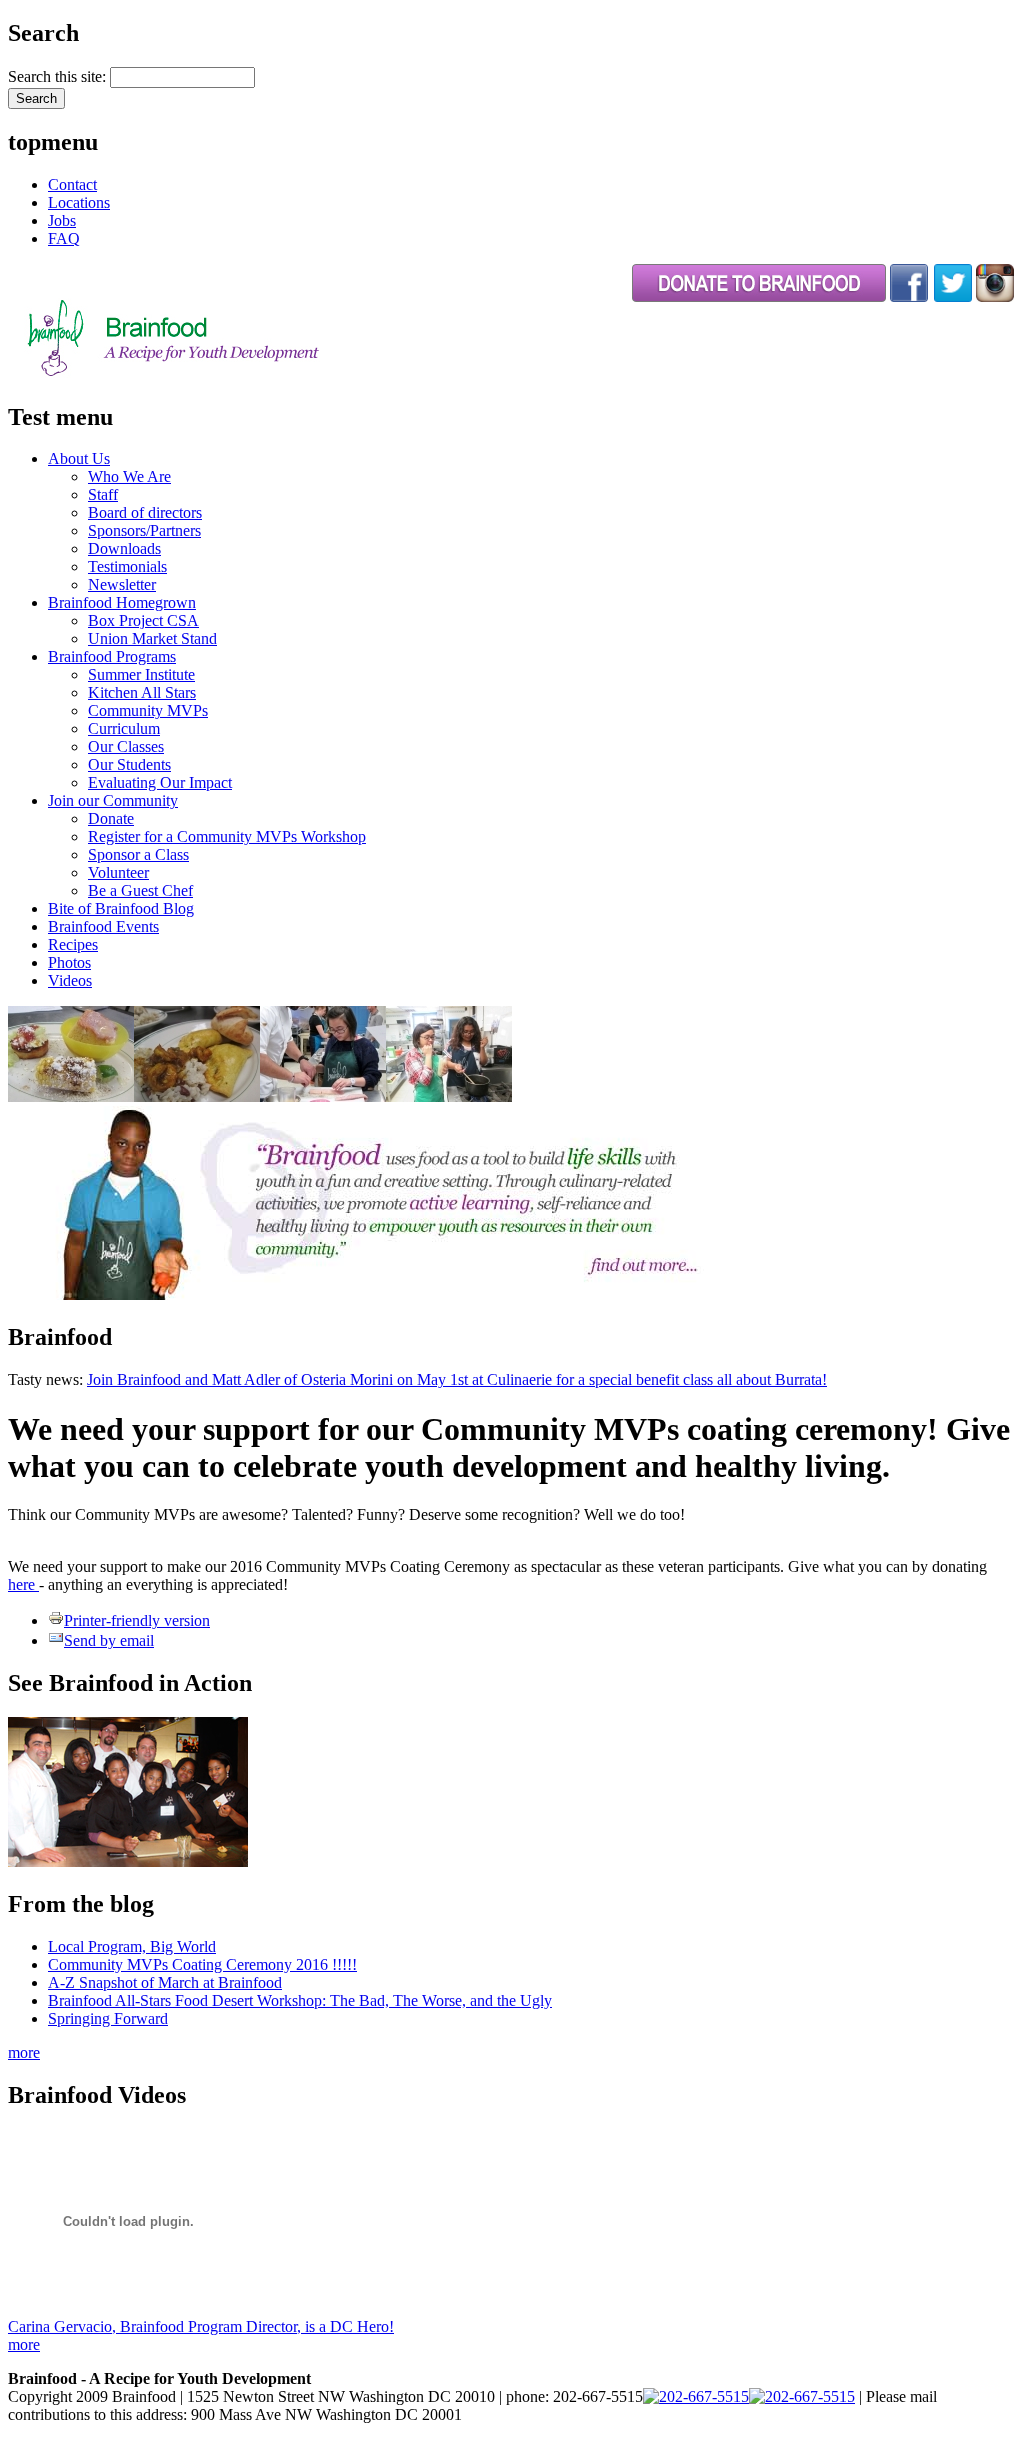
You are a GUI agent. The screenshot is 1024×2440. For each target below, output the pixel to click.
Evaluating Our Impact (160, 782)
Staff (103, 494)
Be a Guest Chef (140, 890)
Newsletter (122, 584)
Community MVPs (148, 710)
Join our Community (113, 800)
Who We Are (129, 476)
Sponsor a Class (138, 854)
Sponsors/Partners (144, 530)
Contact (72, 184)
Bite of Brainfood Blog (121, 908)
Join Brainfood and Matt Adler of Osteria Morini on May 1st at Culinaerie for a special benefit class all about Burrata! (457, 1379)
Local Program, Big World (132, 1946)
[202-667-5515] (696, 2396)
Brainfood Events (103, 926)
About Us (79, 458)
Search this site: (59, 76)
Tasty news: (47, 1379)
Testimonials (127, 566)
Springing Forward (108, 2018)
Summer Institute (141, 674)
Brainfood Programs (112, 656)
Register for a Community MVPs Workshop (227, 836)
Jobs (62, 220)
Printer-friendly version (137, 1620)
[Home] (224, 374)
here (23, 1584)
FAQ (64, 238)
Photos (69, 962)
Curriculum (124, 728)
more (24, 2052)
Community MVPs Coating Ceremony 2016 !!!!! (202, 1964)
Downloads (124, 548)
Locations (79, 202)
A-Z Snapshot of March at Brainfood (165, 1982)
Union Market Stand (152, 638)
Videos (70, 980)
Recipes (73, 944)
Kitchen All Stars (142, 692)
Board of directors (145, 512)
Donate (111, 818)
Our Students (129, 764)
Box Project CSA (143, 620)
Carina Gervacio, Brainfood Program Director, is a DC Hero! (201, 2326)
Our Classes (126, 746)
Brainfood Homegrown (122, 602)
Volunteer (118, 872)
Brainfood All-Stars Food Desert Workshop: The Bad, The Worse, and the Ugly (300, 2000)
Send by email (109, 1640)
